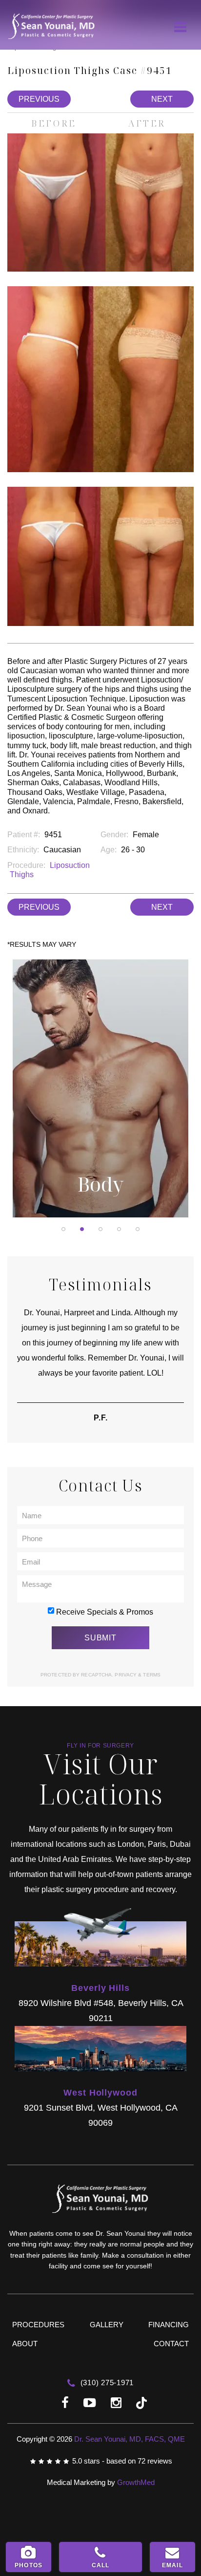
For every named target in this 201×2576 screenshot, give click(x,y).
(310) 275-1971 (106, 2383)
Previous (39, 99)
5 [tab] (138, 1229)
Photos (29, 2565)
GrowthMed (136, 2482)
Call (101, 2565)
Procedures (38, 2325)
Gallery (107, 2325)
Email (172, 2565)
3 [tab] (100, 1229)
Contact (171, 2344)
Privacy (126, 1675)
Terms (151, 1675)
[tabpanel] (100, 1088)
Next (162, 99)
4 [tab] (119, 1229)
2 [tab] (82, 1229)
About (25, 2344)
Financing (169, 2325)
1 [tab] (63, 1229)
